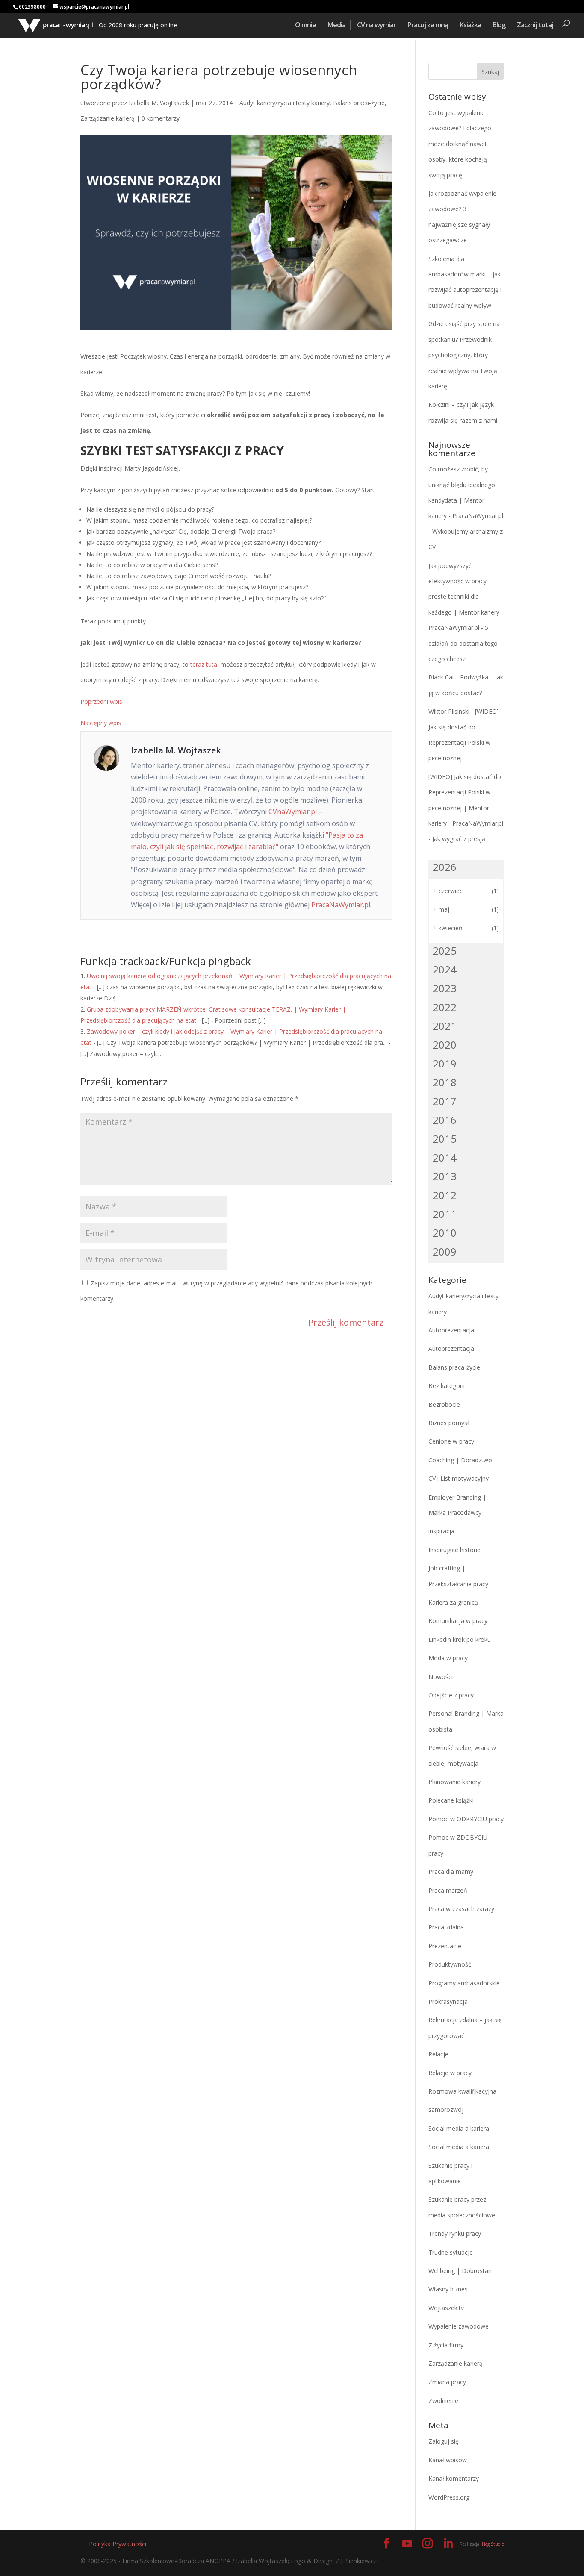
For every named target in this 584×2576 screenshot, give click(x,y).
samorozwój (446, 2110)
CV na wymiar (376, 25)
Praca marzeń (448, 1890)
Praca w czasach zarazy (461, 1909)
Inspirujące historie (454, 1550)
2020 (445, 1045)
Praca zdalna (446, 1927)
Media (336, 25)
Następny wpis (101, 723)
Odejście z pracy (451, 1695)
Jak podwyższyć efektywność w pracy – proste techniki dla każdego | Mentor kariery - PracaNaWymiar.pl (466, 597)
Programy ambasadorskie (464, 1983)
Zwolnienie (443, 2401)
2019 (445, 1063)
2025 (445, 951)
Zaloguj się (444, 2441)
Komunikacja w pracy (458, 1621)
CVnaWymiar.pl (293, 812)
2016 (445, 1120)
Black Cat (441, 677)
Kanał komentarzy (454, 2478)
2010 (445, 1233)
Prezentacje (445, 1946)
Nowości (441, 1677)
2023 (445, 988)
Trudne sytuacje (451, 2252)
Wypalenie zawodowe (459, 2326)
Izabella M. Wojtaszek (159, 103)
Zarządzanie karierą (108, 118)
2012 (445, 1195)
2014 (445, 1157)
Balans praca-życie (359, 103)
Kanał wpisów (448, 2460)
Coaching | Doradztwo (460, 1460)
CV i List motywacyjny (459, 1478)
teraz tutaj (205, 664)
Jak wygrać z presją (459, 839)
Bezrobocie (444, 1404)
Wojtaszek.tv (446, 2308)
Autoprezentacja (451, 1330)
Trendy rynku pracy (455, 2233)
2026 (445, 867)
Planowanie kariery (454, 1782)
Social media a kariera (459, 2128)
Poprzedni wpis (101, 701)
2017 (445, 1101)
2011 (445, 1214)
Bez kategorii (447, 1386)
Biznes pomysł (449, 1423)
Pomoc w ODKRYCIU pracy (466, 1819)
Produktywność (450, 1964)
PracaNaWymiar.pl (341, 905)
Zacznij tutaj (535, 25)
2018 (445, 1082)
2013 (445, 1176)
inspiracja (441, 1531)
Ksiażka (470, 25)
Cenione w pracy (451, 1441)
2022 (445, 1007)
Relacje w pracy (450, 2073)
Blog (499, 25)
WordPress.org (449, 2497)
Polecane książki (451, 1800)
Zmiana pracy (447, 2382)
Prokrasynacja (448, 2001)
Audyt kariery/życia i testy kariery (285, 103)
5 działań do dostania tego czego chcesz (463, 643)
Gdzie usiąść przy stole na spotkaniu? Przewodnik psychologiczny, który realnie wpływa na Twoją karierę (464, 355)
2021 (445, 1026)
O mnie (305, 25)
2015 (445, 1139)
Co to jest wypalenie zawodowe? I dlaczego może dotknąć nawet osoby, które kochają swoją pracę (460, 144)
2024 (445, 969)
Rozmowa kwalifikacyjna (462, 2091)
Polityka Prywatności (118, 2544)
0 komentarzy (161, 118)
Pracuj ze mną (428, 25)
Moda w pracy (448, 1658)
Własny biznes (448, 2289)
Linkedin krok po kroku (460, 1639)
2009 (445, 1251)
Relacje (438, 2054)
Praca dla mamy (451, 1872)
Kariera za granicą (453, 1602)
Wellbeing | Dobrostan (460, 2271)
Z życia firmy (446, 2345)
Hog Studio (493, 2544)
